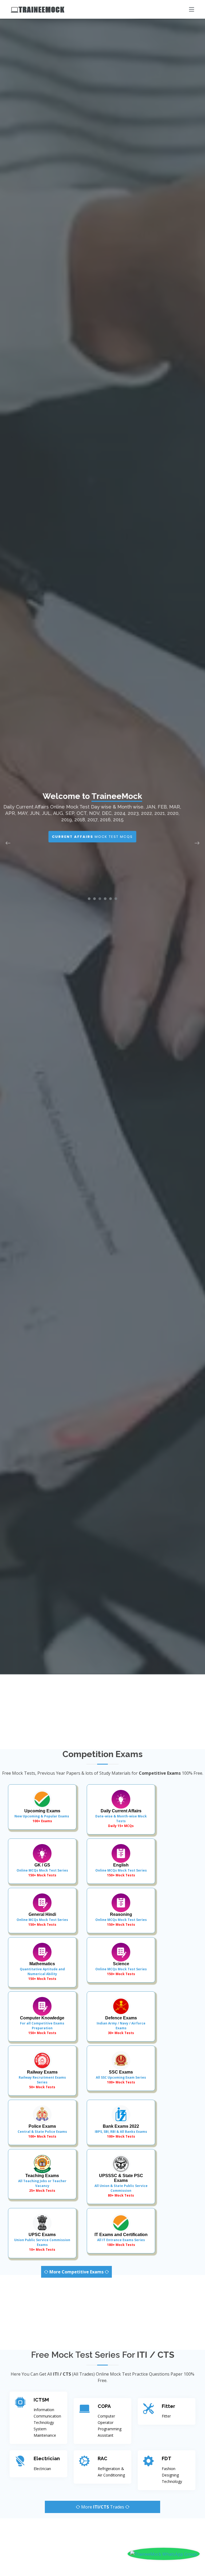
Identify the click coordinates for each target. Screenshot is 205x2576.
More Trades (103, 2507)
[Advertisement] (102, 1712)
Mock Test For (103, 843)
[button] (89, 899)
